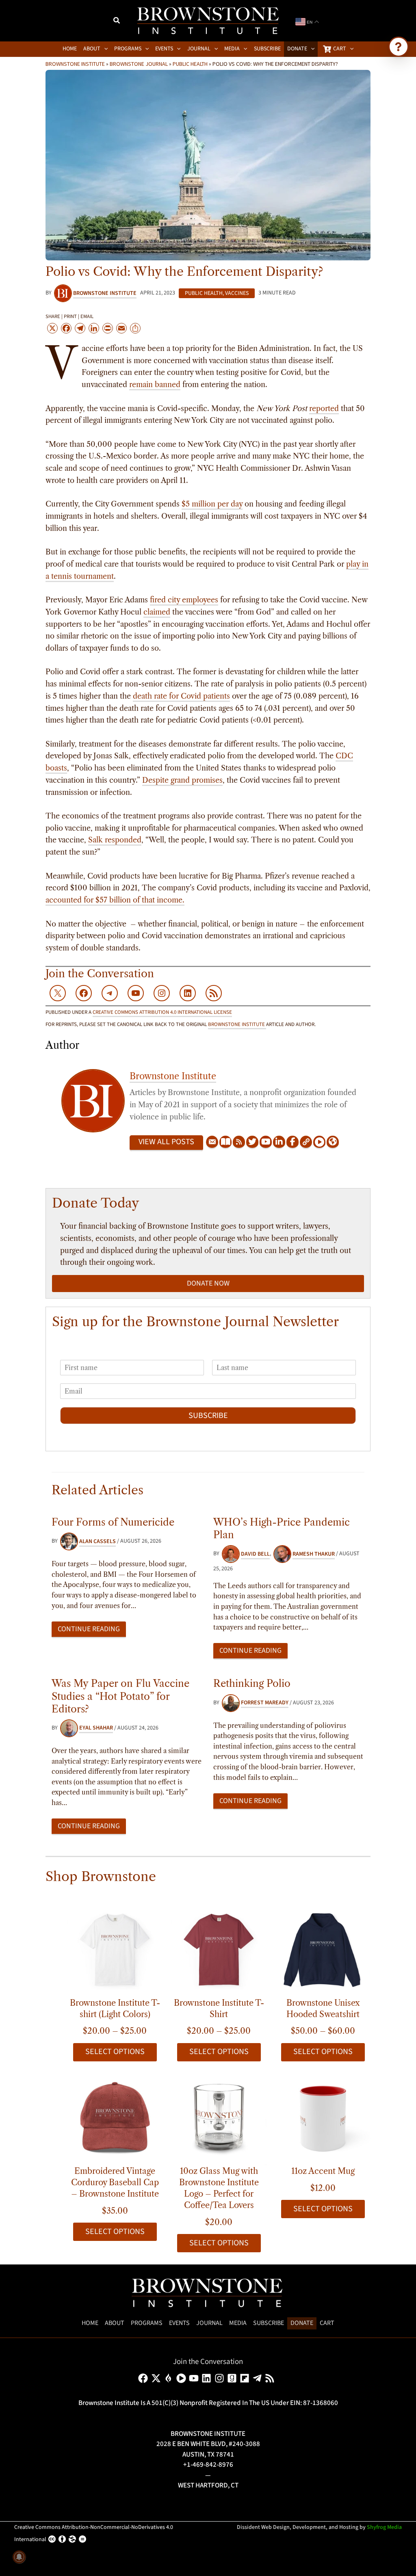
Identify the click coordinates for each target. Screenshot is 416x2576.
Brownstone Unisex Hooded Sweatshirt (323, 2009)
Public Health (190, 64)
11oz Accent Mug (323, 2171)
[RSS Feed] (239, 1142)
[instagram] (221, 2378)
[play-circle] (183, 2378)
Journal (209, 2323)
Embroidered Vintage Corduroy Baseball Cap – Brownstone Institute (115, 2182)
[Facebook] (292, 1142)
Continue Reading (89, 1629)
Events (179, 2323)
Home (90, 2323)
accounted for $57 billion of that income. (115, 900)
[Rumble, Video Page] (319, 1142)
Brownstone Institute (75, 64)
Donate (302, 2323)
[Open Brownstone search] (399, 47)
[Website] (306, 1142)
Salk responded (115, 840)
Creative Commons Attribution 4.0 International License (162, 1012)
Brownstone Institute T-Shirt (219, 2009)
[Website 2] (333, 1142)
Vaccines (237, 293)
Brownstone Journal (139, 64)
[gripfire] (170, 2378)
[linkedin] (208, 2378)
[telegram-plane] (259, 2378)
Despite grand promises (182, 780)
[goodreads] (233, 2378)
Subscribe (208, 1416)
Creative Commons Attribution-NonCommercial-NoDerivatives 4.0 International (94, 2533)
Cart (327, 2323)
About (115, 2323)
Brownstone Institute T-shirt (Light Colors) (115, 2009)
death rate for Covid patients (181, 696)
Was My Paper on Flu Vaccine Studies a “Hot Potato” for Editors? (120, 1696)
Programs (147, 2323)
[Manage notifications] (19, 2557)
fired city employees (184, 600)
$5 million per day (212, 504)
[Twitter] (252, 1142)
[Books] (225, 1142)
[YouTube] (266, 1142)
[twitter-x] (157, 2378)
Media (238, 2323)
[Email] (212, 1142)
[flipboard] (246, 2378)
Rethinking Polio (252, 1683)
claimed (157, 612)
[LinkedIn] (279, 1142)
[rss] (271, 2378)
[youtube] (195, 2378)
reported (324, 409)
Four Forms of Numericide (113, 1522)
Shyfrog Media (384, 2527)
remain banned (155, 385)
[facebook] (144, 2378)
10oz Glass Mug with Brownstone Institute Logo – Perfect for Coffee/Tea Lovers (219, 2188)
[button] (117, 22)
